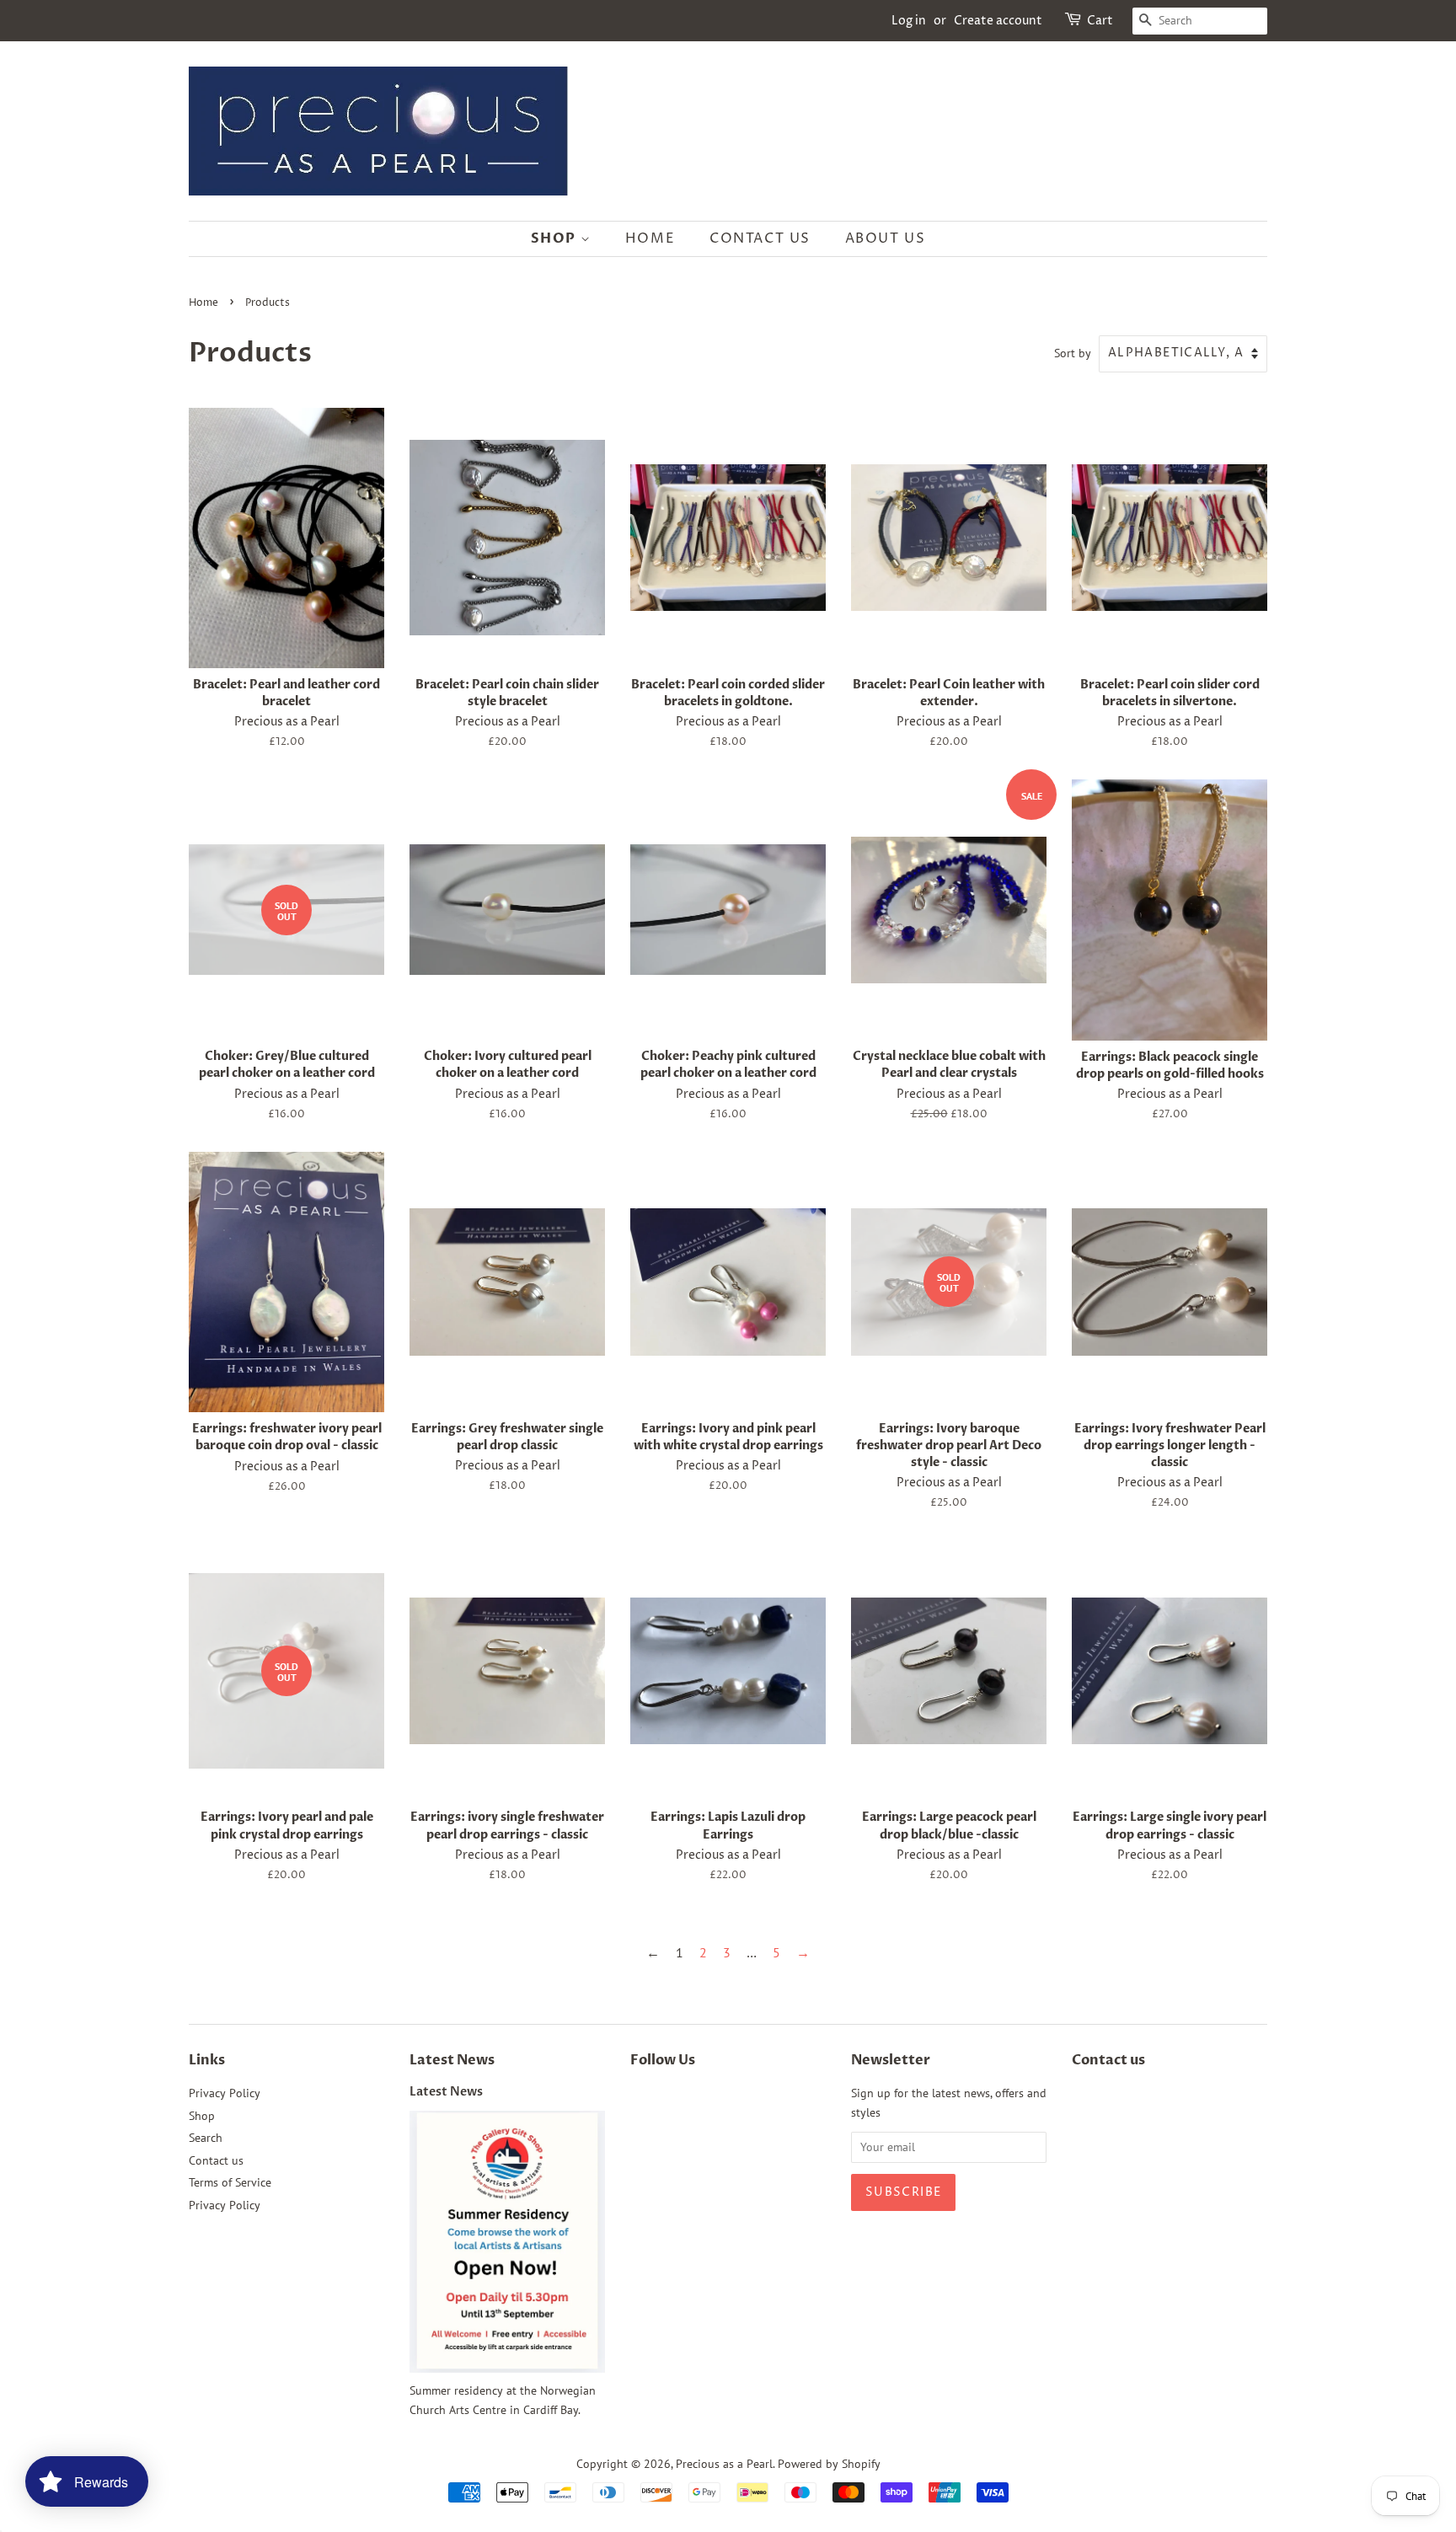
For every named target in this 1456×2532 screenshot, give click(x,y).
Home (650, 238)
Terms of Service (230, 2182)
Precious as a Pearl (724, 2464)
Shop (556, 238)
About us (886, 238)
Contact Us (760, 238)
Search (206, 2138)
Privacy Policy (225, 2093)
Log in (909, 21)
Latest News (452, 2060)
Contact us (216, 2160)
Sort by (1073, 353)
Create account (998, 21)
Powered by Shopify (829, 2464)
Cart (1100, 21)
